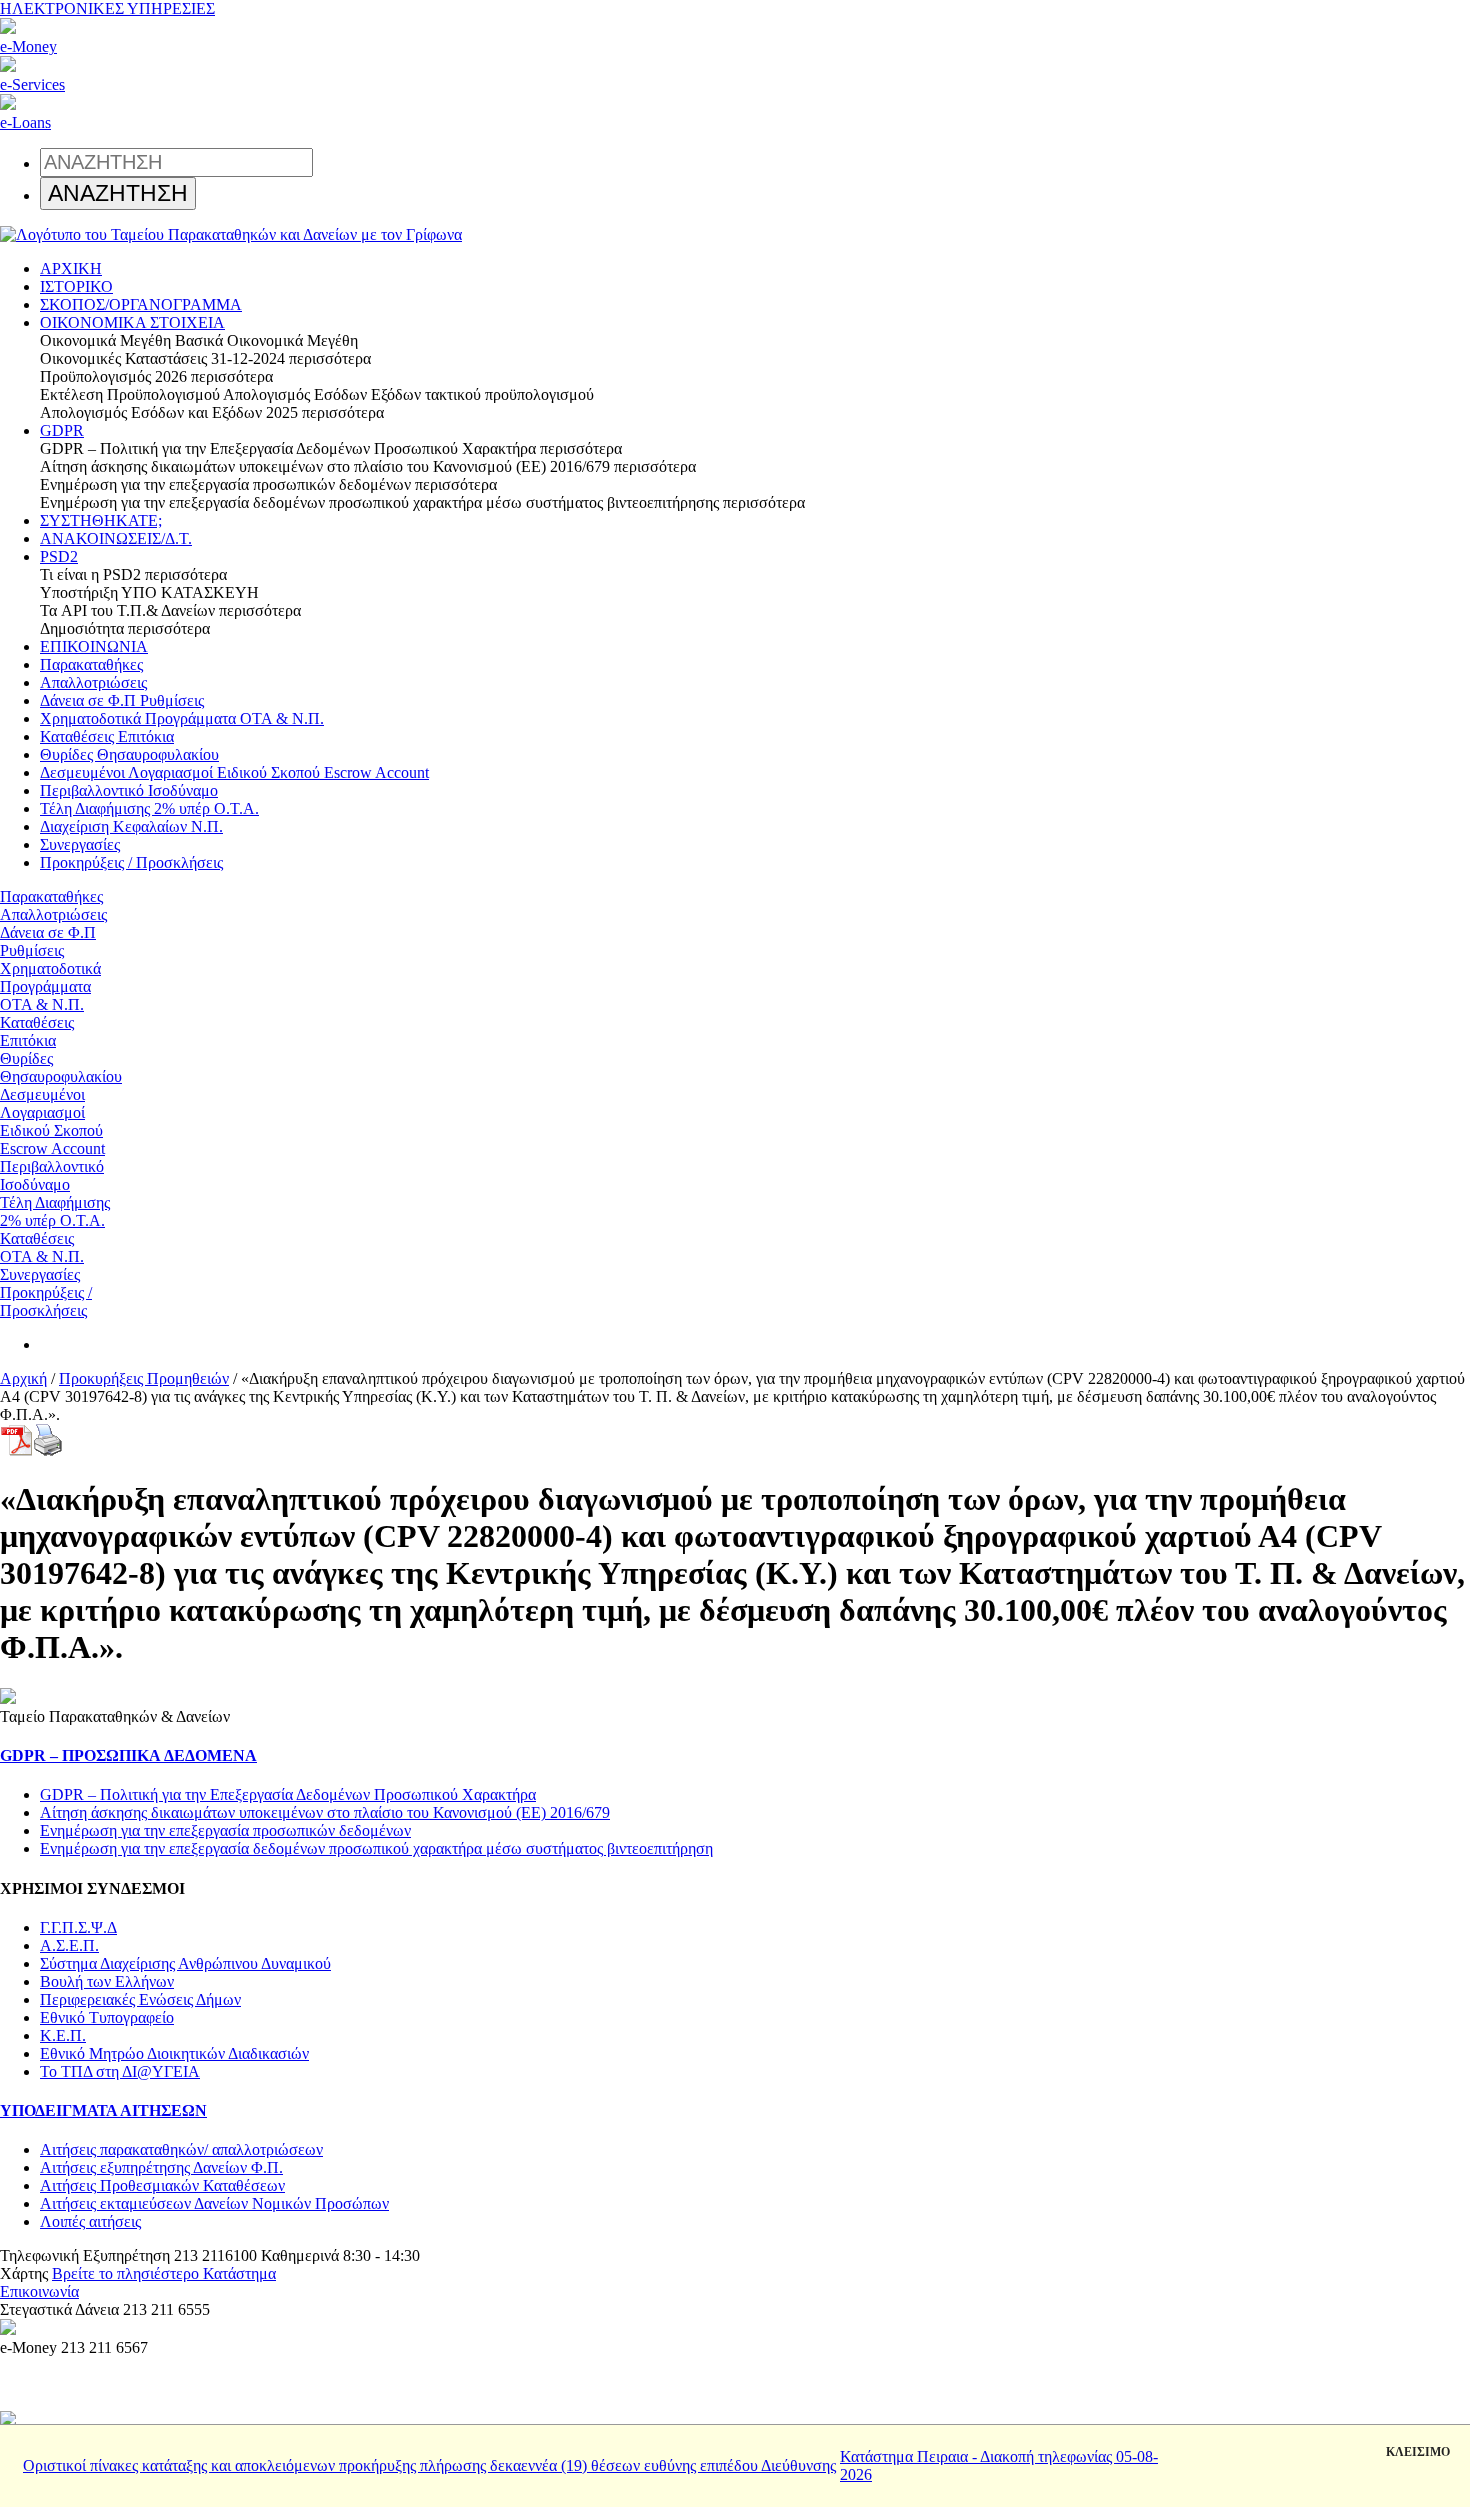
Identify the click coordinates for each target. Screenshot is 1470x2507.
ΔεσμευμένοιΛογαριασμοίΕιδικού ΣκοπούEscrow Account (52, 1121)
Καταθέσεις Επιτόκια (107, 736)
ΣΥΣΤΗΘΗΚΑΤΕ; (101, 520)
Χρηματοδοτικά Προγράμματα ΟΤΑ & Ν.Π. (182, 718)
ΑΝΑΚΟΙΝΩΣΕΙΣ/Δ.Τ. (116, 538)
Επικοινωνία (39, 2291)
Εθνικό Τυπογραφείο (107, 2017)
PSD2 (59, 556)
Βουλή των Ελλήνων (107, 1981)
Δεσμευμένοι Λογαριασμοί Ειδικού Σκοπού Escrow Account (234, 772)
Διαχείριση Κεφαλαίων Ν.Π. (131, 826)
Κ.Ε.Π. (63, 2035)
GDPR (62, 430)
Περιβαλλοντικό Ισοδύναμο (129, 790)
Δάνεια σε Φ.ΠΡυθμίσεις (48, 941)
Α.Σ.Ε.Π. (69, 1945)
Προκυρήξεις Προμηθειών (144, 1378)
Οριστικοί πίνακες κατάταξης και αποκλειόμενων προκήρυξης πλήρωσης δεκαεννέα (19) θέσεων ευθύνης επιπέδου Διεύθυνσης (429, 2465)
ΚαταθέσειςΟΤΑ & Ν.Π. (42, 1247)
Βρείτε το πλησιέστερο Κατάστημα (164, 2273)
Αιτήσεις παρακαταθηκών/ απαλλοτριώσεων (181, 2149)
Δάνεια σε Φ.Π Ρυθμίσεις (122, 700)
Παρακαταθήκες (91, 664)
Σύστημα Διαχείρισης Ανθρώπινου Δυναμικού (185, 1963)
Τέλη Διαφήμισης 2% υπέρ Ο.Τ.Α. (149, 808)
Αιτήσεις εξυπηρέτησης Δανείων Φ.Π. (161, 2167)
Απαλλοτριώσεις (93, 682)
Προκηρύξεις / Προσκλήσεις (131, 862)
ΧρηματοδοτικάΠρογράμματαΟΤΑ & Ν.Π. (50, 986)
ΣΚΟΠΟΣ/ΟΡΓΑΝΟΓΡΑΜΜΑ (141, 304)
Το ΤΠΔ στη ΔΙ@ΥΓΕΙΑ (120, 2071)
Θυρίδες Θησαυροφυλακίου (129, 754)
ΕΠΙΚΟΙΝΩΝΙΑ (94, 646)
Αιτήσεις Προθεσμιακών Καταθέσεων (162, 2185)
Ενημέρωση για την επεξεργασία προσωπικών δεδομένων (225, 1830)
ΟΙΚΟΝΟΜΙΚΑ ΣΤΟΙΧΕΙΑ (132, 322)
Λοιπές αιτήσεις (90, 2221)
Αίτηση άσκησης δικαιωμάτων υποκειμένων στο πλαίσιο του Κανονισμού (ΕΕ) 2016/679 (325, 1812)
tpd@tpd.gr (119, 2291)
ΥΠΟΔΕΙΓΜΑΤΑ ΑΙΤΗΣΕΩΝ (103, 2110)
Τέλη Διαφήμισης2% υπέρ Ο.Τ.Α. (55, 1211)
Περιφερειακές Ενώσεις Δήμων (140, 1999)
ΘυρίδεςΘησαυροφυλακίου (61, 1067)
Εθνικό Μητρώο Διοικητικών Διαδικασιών (174, 2053)
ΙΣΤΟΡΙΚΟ (76, 286)
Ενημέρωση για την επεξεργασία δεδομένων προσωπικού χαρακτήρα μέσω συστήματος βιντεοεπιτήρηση (376, 1848)
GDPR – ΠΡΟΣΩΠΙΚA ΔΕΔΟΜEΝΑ (128, 1755)
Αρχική (23, 1378)
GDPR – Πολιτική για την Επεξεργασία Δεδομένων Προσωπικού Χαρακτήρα (288, 1794)
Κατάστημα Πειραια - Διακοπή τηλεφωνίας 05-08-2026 (999, 2465)
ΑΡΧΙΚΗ (71, 268)
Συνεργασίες (80, 844)
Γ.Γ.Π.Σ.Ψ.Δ (78, 1927)
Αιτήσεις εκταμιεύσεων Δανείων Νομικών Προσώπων (214, 2203)
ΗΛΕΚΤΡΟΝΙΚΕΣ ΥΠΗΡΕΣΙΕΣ (107, 8)
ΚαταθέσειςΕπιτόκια (37, 1031)
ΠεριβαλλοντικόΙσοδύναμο (52, 1175)
